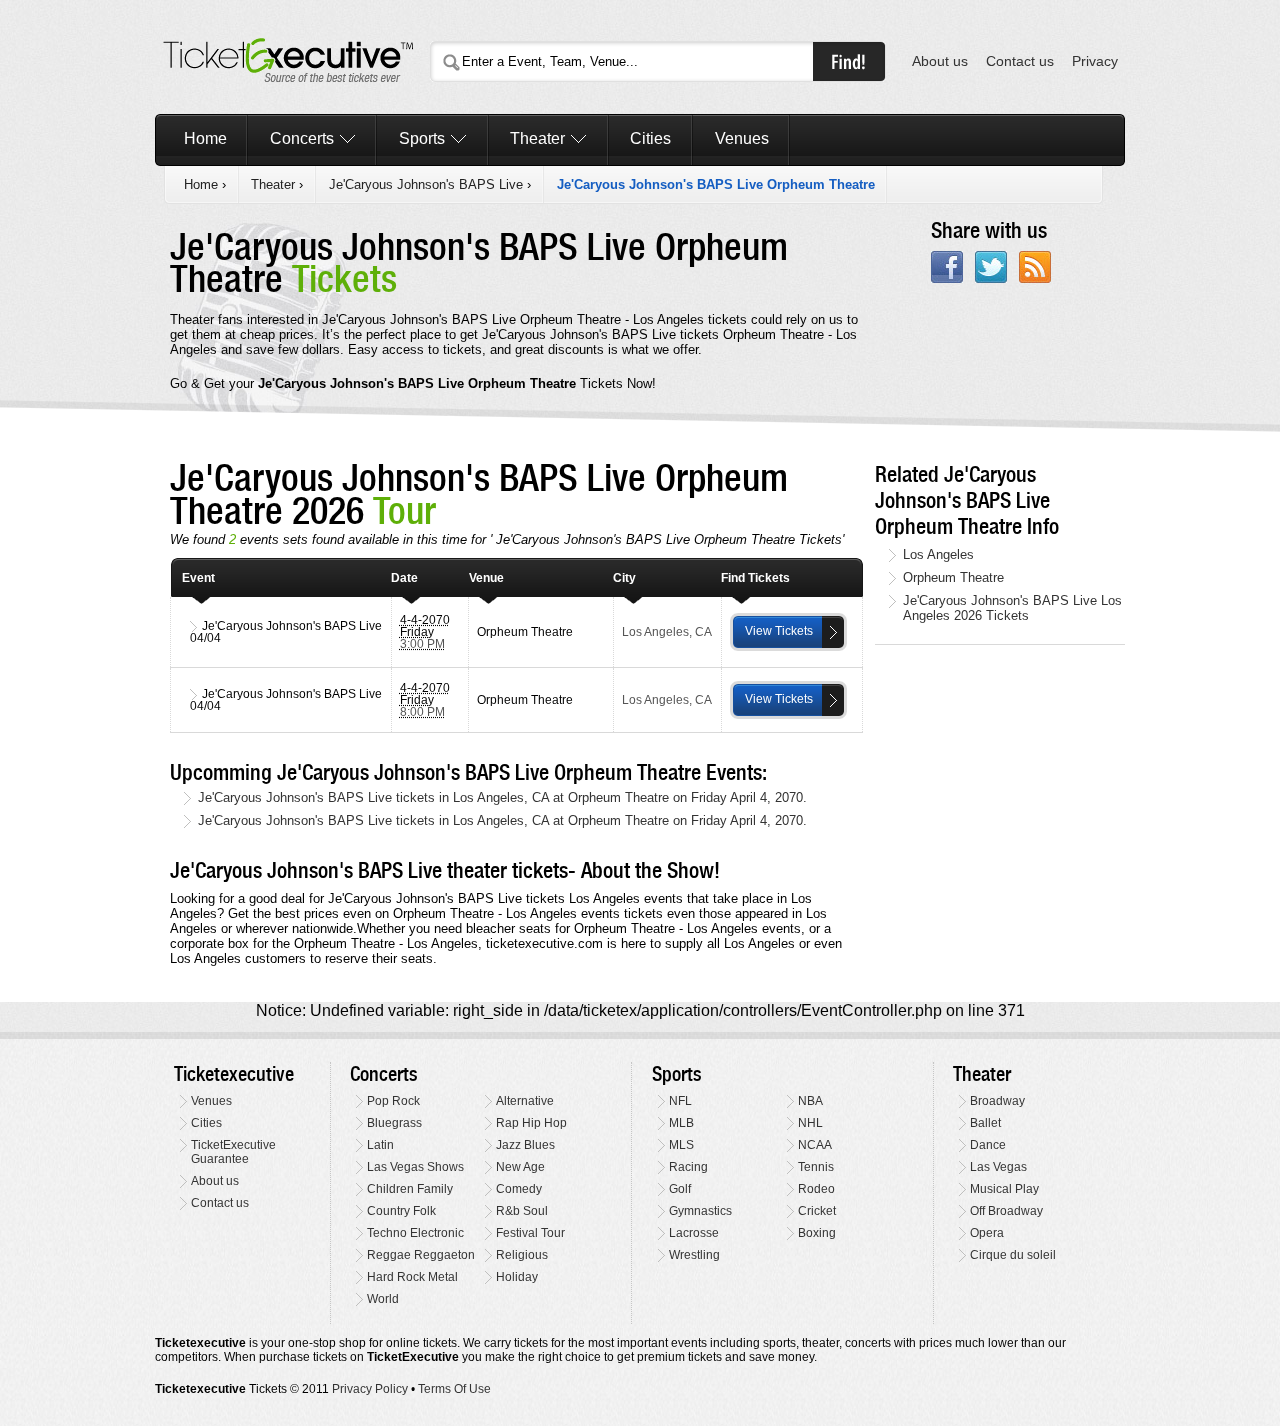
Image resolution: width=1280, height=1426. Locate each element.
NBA (810, 1101)
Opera (987, 1233)
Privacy (1095, 61)
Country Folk (401, 1211)
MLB (681, 1123)
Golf (680, 1189)
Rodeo (816, 1189)
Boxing (817, 1233)
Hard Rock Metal (412, 1277)
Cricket (817, 1211)
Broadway (997, 1101)
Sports (422, 138)
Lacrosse (694, 1233)
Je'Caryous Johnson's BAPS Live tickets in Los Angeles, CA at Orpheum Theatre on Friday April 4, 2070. (502, 797)
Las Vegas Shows (415, 1167)
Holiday (517, 1277)
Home (205, 138)
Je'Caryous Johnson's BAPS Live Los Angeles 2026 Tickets (1012, 608)
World (383, 1299)
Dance (988, 1145)
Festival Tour (530, 1233)
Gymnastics (700, 1211)
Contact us (1020, 61)
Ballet (985, 1123)
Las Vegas (998, 1167)
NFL (680, 1101)
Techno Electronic (415, 1233)
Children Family (410, 1189)
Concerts (302, 138)
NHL (810, 1123)
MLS (681, 1145)
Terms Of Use (454, 1389)
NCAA (815, 1145)
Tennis (816, 1167)
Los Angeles (938, 554)
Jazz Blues (525, 1145)
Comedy (519, 1189)
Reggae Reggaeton (421, 1255)
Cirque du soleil (1013, 1255)
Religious (522, 1255)
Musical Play (1004, 1189)
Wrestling (694, 1255)
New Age (520, 1167)
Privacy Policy (370, 1389)
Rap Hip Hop (531, 1123)
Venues (742, 138)
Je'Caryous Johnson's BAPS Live (426, 184)
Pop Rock (393, 1101)
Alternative (525, 1101)
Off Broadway (1006, 1211)
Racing (688, 1167)
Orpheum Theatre (953, 577)
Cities (650, 138)
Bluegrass (394, 1123)
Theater (537, 138)
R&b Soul (522, 1211)
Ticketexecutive (234, 1074)
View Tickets (779, 631)
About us (940, 61)
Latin (380, 1145)
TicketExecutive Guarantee (233, 1152)
